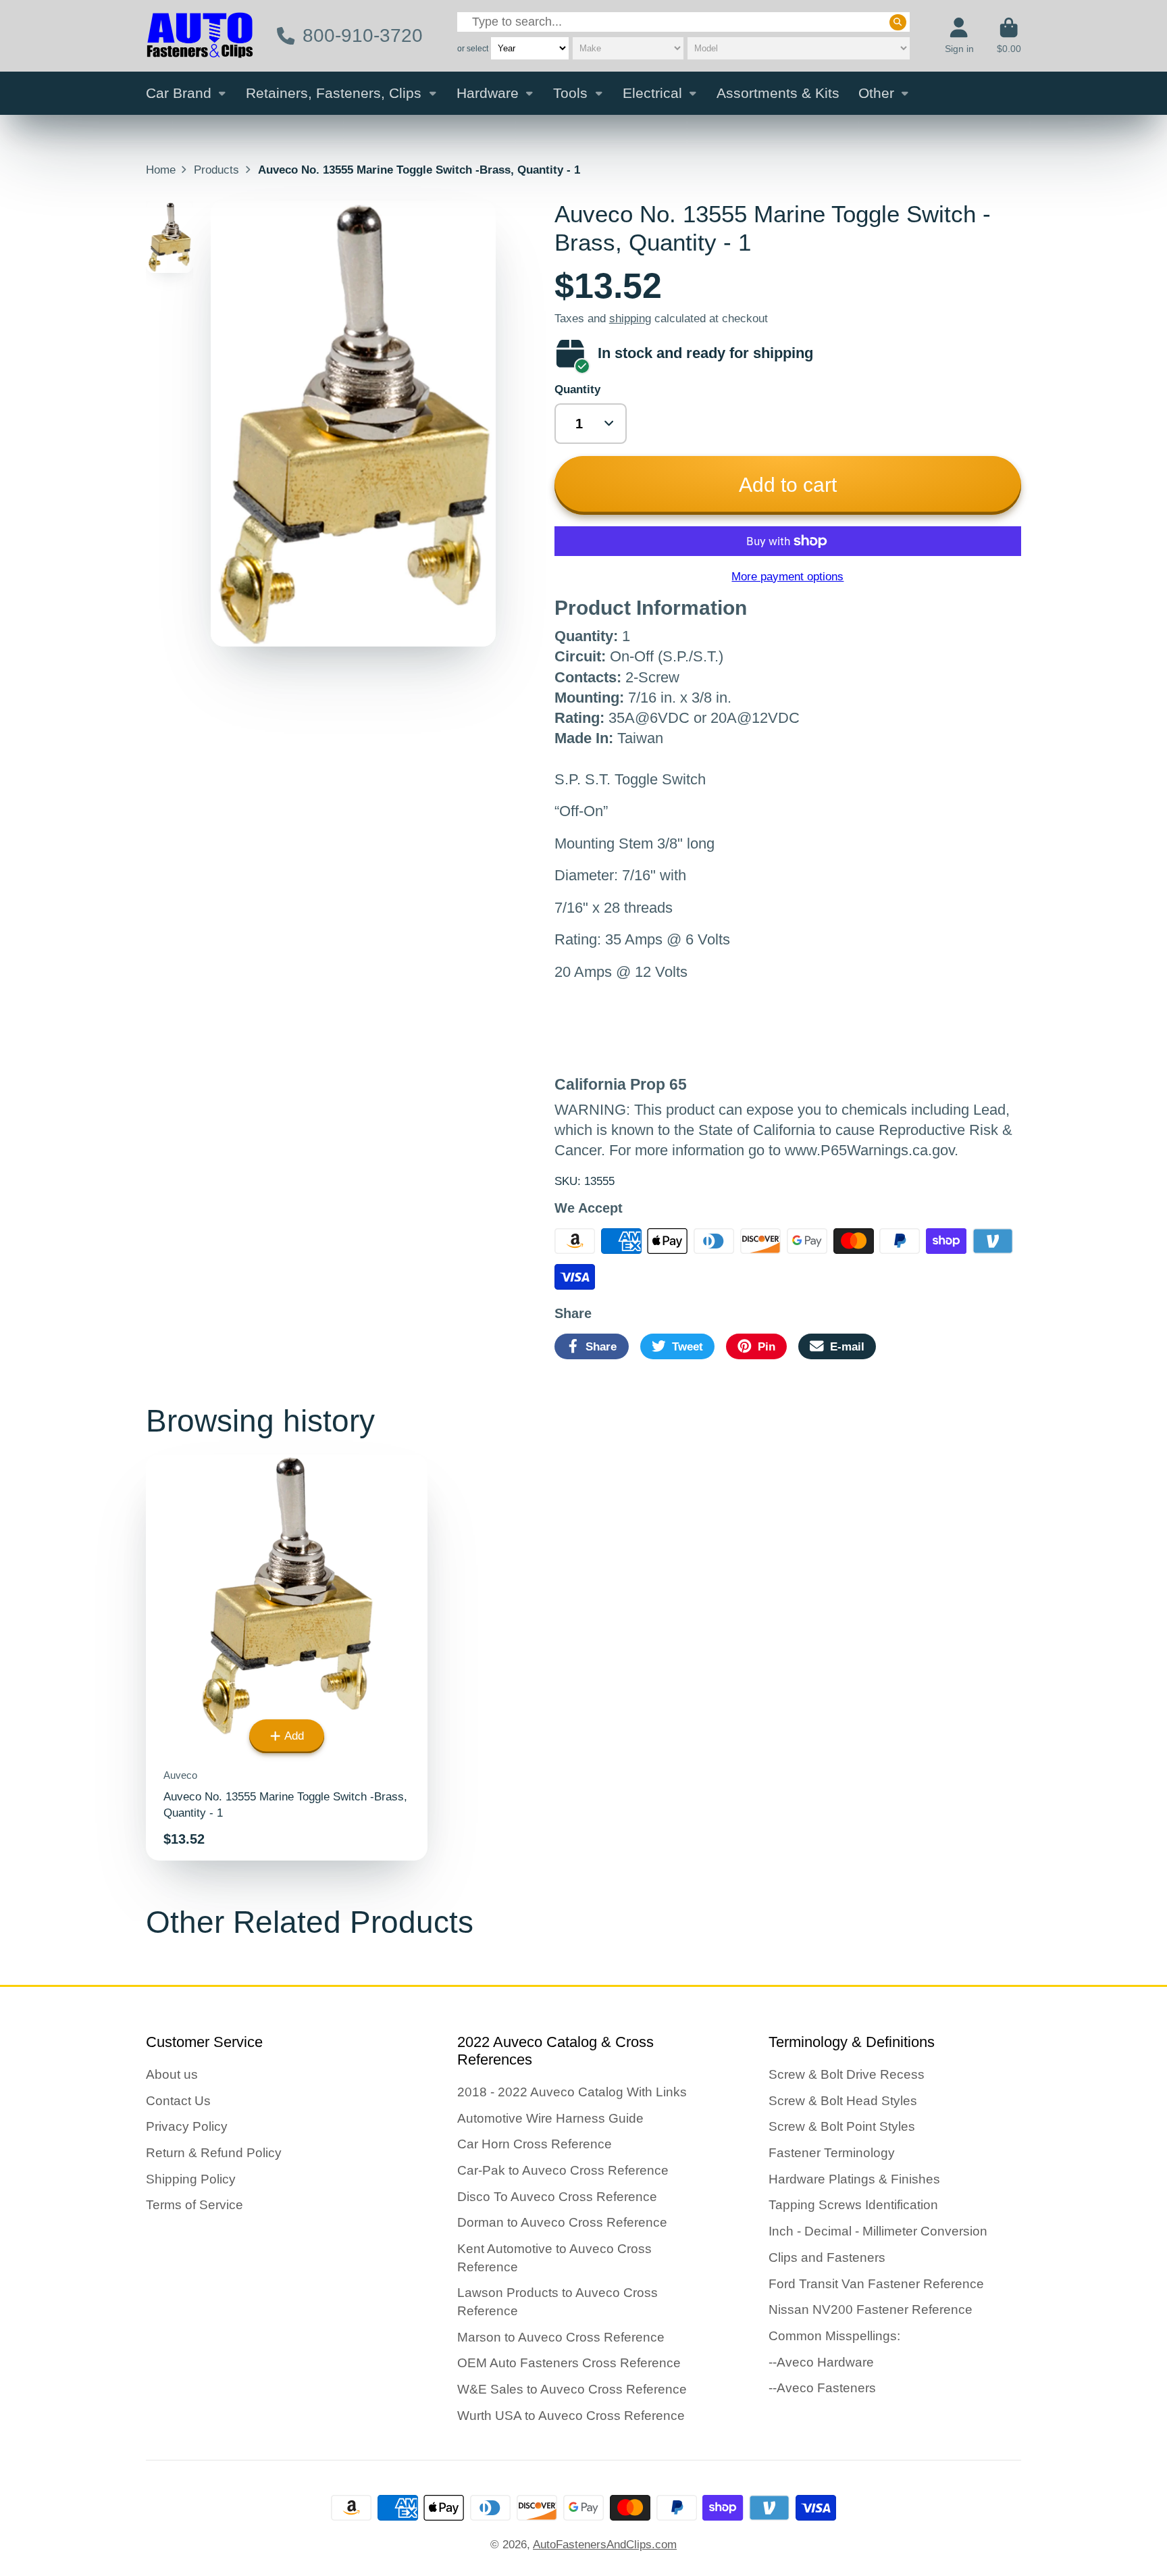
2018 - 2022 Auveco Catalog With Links (572, 2092)
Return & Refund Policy (214, 2153)
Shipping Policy (191, 2179)
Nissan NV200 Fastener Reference (871, 2309)
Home (161, 170)
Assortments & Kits (778, 93)
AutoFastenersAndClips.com (605, 2544)
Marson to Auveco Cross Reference (561, 2337)
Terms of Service (194, 2205)
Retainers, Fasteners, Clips (334, 93)
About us (172, 2074)
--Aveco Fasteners (822, 2388)
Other (876, 93)
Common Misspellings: (834, 2336)
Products (216, 170)
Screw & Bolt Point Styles (842, 2126)
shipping (630, 318)
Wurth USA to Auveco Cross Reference (571, 2416)
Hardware (488, 93)
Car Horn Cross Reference (535, 2144)
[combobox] (683, 22)
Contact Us (178, 2101)
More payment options (787, 576)
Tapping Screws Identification (853, 2205)
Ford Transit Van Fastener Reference (876, 2284)
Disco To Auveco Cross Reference (557, 2197)
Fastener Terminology (832, 2153)
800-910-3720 (362, 35)
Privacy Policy (187, 2126)
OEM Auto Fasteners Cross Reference (569, 2363)
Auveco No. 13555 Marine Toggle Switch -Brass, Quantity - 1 (287, 1658)
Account (959, 36)
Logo (200, 36)
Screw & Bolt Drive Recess (847, 2074)
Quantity (577, 389)
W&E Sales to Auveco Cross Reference (572, 2389)
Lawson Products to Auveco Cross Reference (557, 2302)
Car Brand (179, 93)
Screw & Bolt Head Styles (843, 2101)
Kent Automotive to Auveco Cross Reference (554, 2258)
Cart (1009, 36)
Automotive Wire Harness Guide (550, 2118)
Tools (570, 93)
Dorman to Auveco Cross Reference (562, 2222)
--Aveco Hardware (821, 2362)
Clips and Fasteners (827, 2257)
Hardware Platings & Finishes (854, 2179)
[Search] (898, 22)
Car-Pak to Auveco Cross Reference (563, 2170)
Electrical (652, 93)
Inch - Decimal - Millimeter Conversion (878, 2231)
